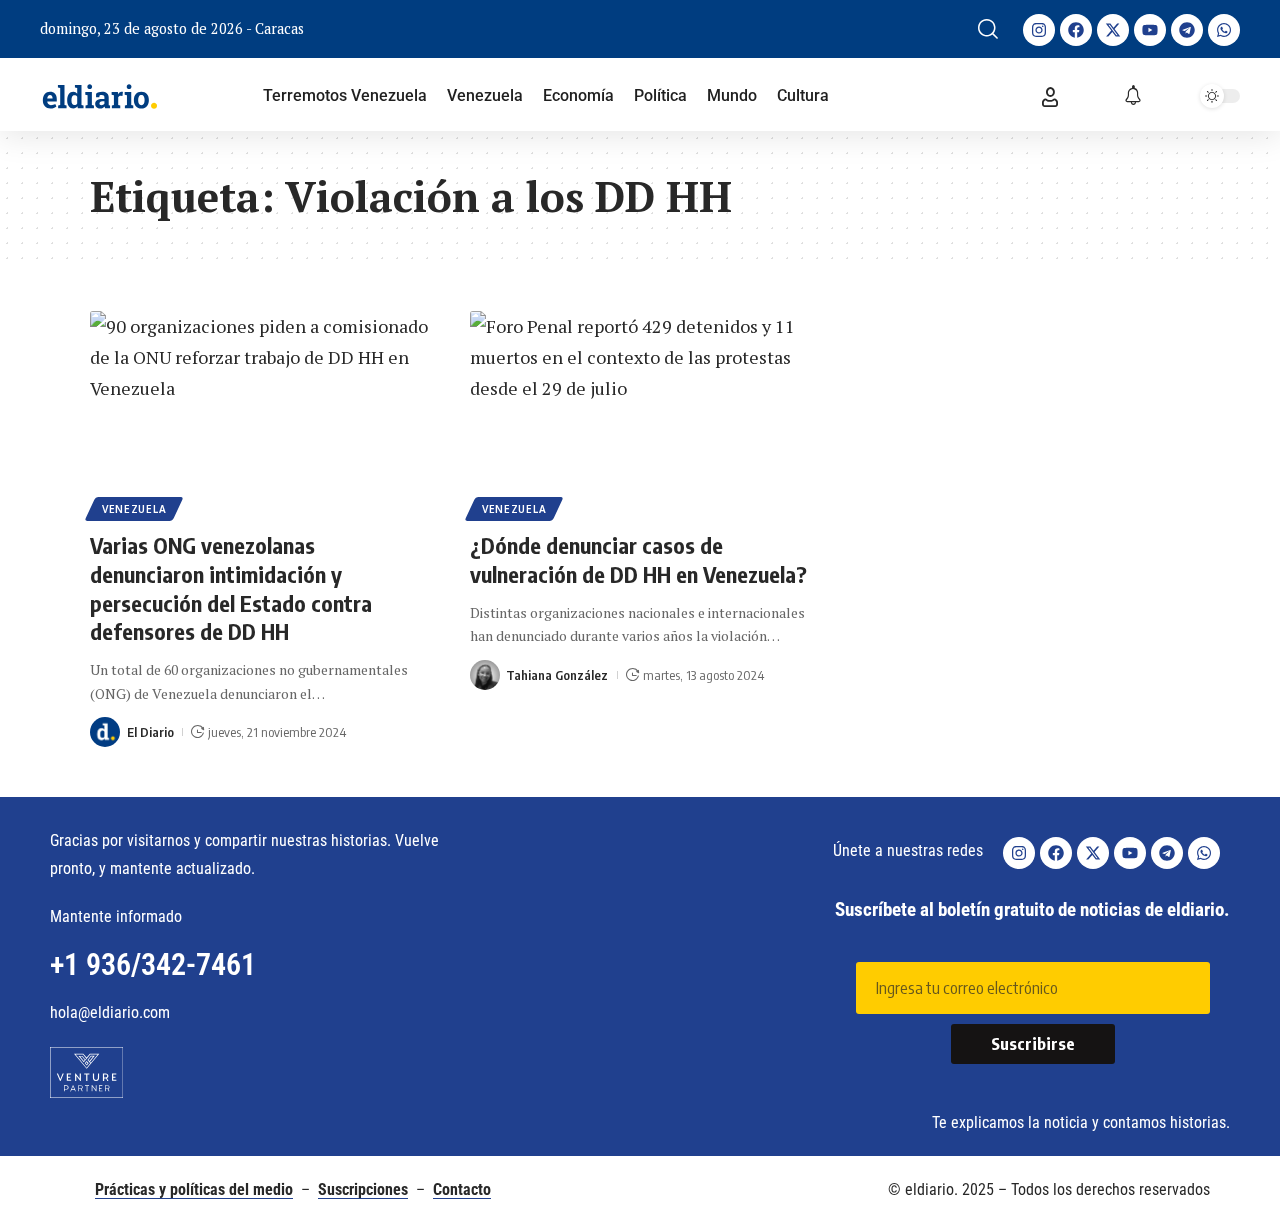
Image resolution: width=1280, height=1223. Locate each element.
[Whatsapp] (1224, 30)
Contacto (462, 1189)
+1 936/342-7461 (153, 964)
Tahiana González (557, 675)
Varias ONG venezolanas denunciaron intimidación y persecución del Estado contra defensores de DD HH (231, 588)
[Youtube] (1150, 30)
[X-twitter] (1113, 30)
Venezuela (134, 509)
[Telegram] (1187, 30)
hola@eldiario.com (110, 1012)
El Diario (150, 732)
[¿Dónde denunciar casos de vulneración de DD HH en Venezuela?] (640, 413)
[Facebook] (1076, 30)
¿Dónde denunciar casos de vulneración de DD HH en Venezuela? (638, 559)
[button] (988, 29)
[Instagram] (1039, 30)
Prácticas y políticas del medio (194, 1189)
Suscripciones (363, 1189)
